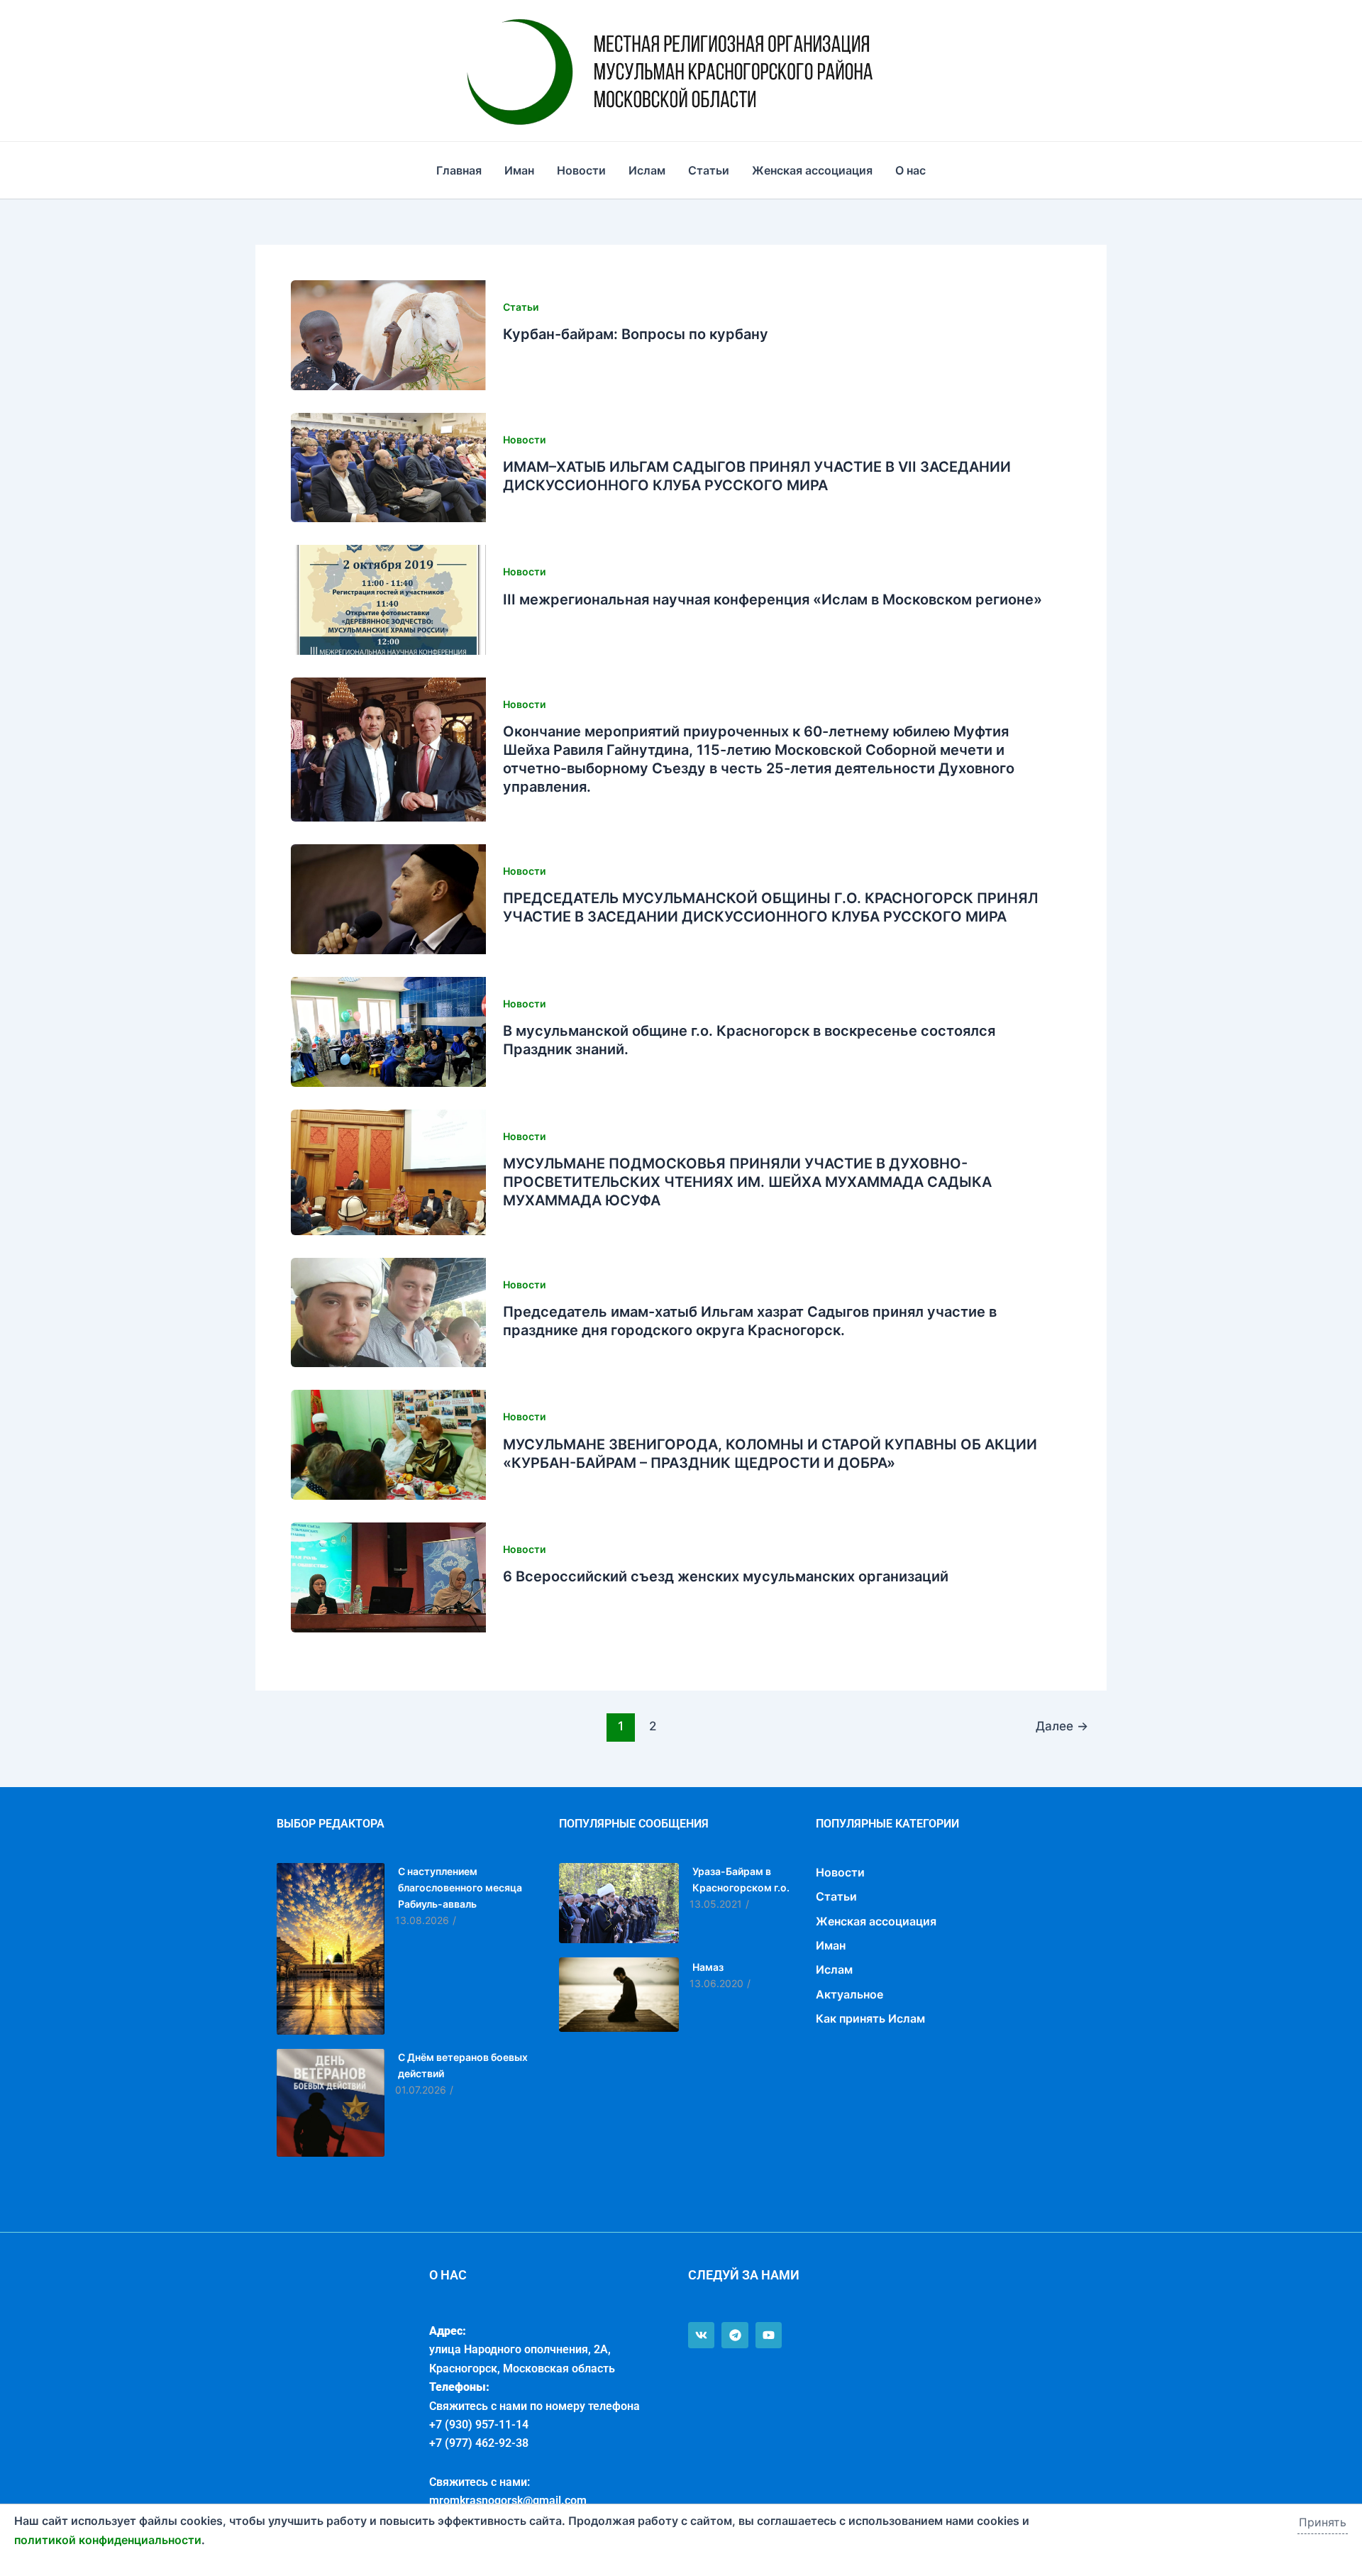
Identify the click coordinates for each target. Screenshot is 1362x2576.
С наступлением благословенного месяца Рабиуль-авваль (460, 1887)
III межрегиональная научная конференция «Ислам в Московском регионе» (773, 599)
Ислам (647, 170)
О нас (910, 170)
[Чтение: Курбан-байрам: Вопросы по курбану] (388, 335)
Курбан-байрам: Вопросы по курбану (636, 334)
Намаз (708, 1967)
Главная (459, 170)
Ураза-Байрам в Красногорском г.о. (741, 1879)
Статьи (709, 170)
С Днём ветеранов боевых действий (463, 2065)
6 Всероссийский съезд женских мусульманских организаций (726, 1576)
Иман (519, 170)
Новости (581, 170)
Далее (1062, 1726)
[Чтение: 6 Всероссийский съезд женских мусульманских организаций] (388, 1577)
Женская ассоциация (812, 170)
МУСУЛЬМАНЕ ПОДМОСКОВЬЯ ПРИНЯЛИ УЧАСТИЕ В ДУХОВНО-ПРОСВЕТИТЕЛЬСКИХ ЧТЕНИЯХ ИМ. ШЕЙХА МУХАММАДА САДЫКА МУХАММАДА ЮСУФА (747, 1182)
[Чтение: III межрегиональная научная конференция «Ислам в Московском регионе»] (388, 600)
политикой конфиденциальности (108, 2540)
